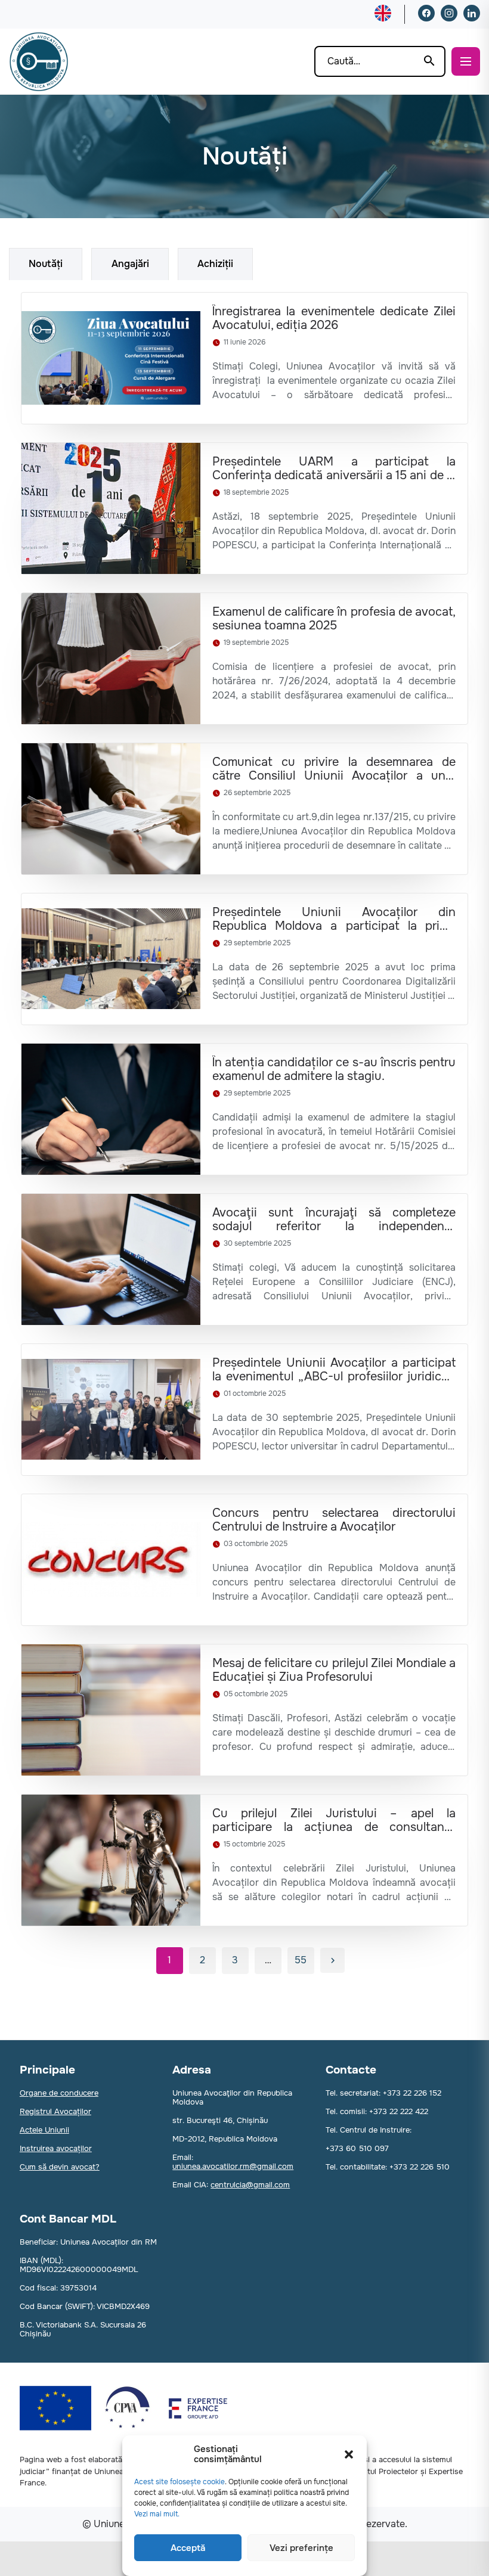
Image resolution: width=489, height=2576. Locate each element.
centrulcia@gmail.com (250, 2185)
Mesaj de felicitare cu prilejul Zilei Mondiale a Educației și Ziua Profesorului (334, 1670)
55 (301, 1960)
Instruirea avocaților (56, 2148)
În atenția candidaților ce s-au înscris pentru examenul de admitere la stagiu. (334, 1069)
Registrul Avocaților (55, 2111)
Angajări (130, 264)
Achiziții (215, 264)
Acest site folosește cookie (179, 2482)
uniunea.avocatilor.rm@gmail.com (233, 2166)
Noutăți (46, 264)
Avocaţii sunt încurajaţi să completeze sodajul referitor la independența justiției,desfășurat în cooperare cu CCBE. (334, 1219)
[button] (349, 2454)
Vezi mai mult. (157, 2514)
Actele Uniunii (44, 2130)
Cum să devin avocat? (60, 2167)
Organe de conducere (59, 2093)
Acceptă (188, 2548)
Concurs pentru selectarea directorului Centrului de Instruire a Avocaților (334, 1520)
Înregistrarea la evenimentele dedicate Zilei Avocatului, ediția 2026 (334, 318)
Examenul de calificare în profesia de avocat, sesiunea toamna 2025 (334, 619)
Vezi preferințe (301, 2548)
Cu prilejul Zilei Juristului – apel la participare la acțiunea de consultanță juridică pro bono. (334, 1820)
